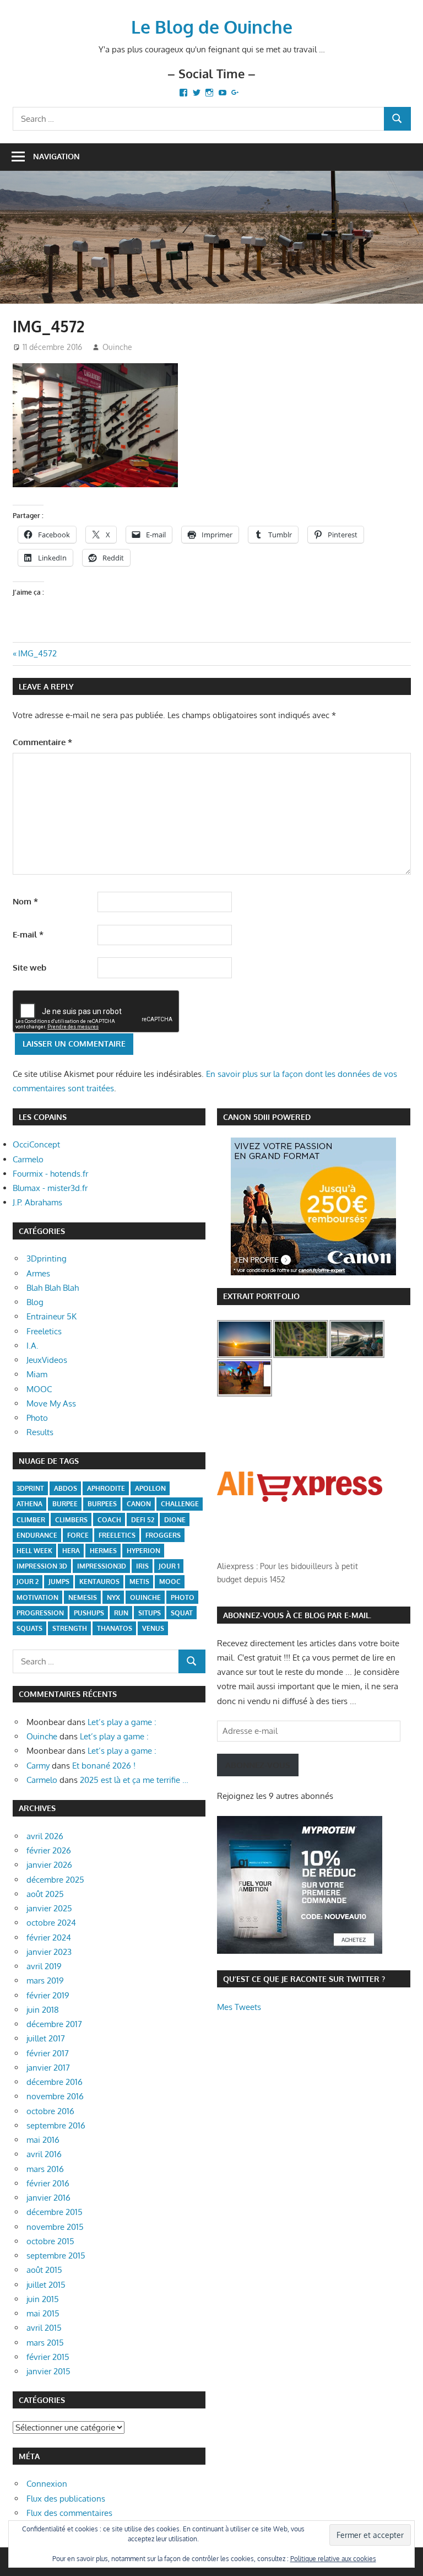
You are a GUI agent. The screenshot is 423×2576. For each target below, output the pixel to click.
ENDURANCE (37, 1535)
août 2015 (44, 2270)
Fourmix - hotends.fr (50, 1174)
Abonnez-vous (258, 1765)
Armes (38, 1273)
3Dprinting (47, 1259)
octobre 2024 (51, 1923)
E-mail (28, 934)
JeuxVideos (47, 1360)
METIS (139, 1581)
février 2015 (48, 2357)
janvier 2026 (49, 1865)
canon (139, 1504)
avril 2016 (44, 2154)
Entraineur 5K (51, 1316)
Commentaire (42, 742)
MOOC (39, 1389)
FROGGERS (163, 1535)
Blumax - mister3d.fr (50, 1188)
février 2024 (49, 1938)
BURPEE (65, 1504)
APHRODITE (106, 1488)
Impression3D (102, 1566)
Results (40, 1432)
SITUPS (150, 1613)
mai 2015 (43, 2313)
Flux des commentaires (69, 2513)
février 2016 (48, 2183)
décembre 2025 (55, 1880)
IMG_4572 (37, 653)
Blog (35, 1302)
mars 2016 (45, 2169)
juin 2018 (43, 2010)
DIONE (175, 1520)
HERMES (103, 1551)
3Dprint (30, 1488)
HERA (71, 1551)
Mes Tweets (239, 2007)
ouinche (145, 1597)
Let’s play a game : (122, 1722)
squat (182, 1613)
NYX (113, 1597)
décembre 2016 (55, 2082)
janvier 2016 (48, 2198)
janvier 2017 (48, 2068)
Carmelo (28, 1159)
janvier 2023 (49, 1952)
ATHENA (29, 1504)
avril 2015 (44, 2328)
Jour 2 (28, 1581)
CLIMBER (31, 1520)
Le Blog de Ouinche (212, 27)
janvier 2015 (48, 2371)
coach (109, 1520)
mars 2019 (45, 1980)
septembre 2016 (56, 2125)
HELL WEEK (34, 1551)
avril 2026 (45, 1836)
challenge (180, 1504)
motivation (37, 1597)
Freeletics (44, 1331)
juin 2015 (43, 2299)
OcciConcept (36, 1144)
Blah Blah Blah (53, 1288)
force (78, 1535)
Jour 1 (169, 1566)
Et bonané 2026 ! (104, 1766)
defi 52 (143, 1520)
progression (40, 1613)
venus (153, 1628)
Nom (25, 901)
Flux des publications (66, 2499)
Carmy (38, 1766)
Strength (70, 1628)
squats (29, 1628)
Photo (37, 1418)
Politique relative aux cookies (333, 2559)
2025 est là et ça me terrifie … (134, 1780)
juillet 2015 (46, 2285)
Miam (37, 1374)
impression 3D (42, 1566)
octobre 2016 (50, 2111)
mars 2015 (45, 2343)
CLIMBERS (71, 1520)
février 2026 (49, 1850)
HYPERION (143, 1551)
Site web (29, 968)
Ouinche (117, 347)
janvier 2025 (49, 1908)
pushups (89, 1613)
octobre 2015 (50, 2241)
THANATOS (115, 1628)
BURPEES (102, 1504)
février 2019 (48, 1995)
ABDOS (66, 1488)
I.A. (32, 1346)
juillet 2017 (46, 2038)
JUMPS (59, 1581)
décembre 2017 (54, 2024)
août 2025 (45, 1894)
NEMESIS (83, 1597)
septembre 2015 (56, 2256)
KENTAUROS (99, 1581)
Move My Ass (51, 1403)
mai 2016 (43, 2140)
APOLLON (150, 1488)
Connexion (47, 2484)
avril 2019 (44, 1966)
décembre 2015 (55, 2212)
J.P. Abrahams (37, 1202)
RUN (121, 1613)
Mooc (170, 1581)
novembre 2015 (55, 2227)
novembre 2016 (55, 2096)
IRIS (142, 1566)
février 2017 (48, 2053)
